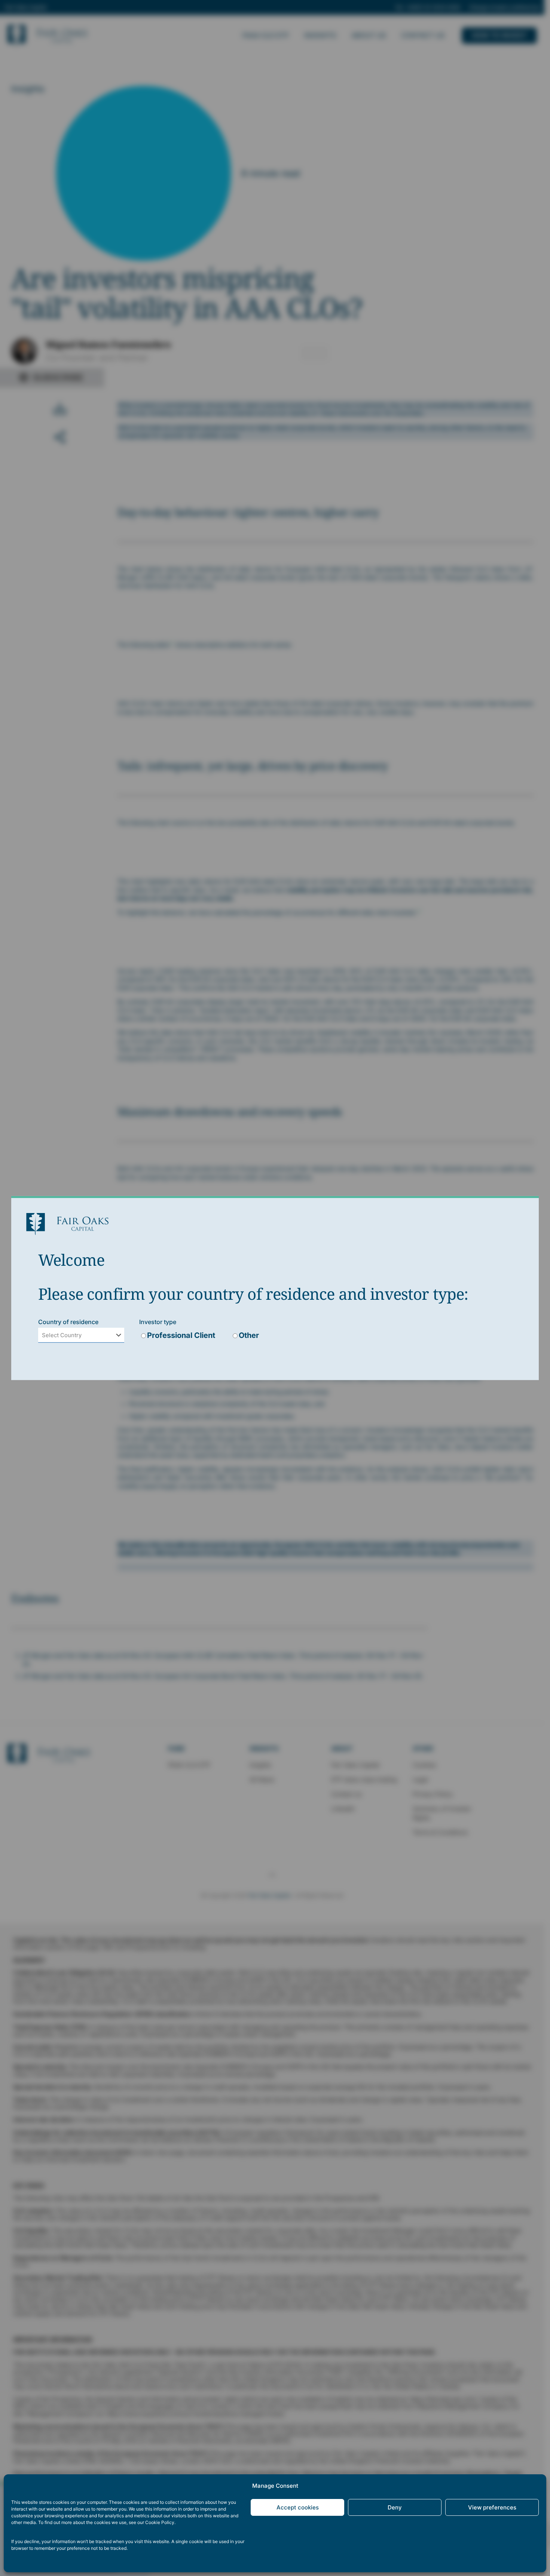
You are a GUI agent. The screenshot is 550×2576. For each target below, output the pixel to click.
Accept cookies (298, 2507)
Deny (395, 2507)
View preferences (492, 2507)
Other (249, 1335)
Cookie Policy (160, 2522)
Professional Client (181, 1335)
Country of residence (68, 1322)
